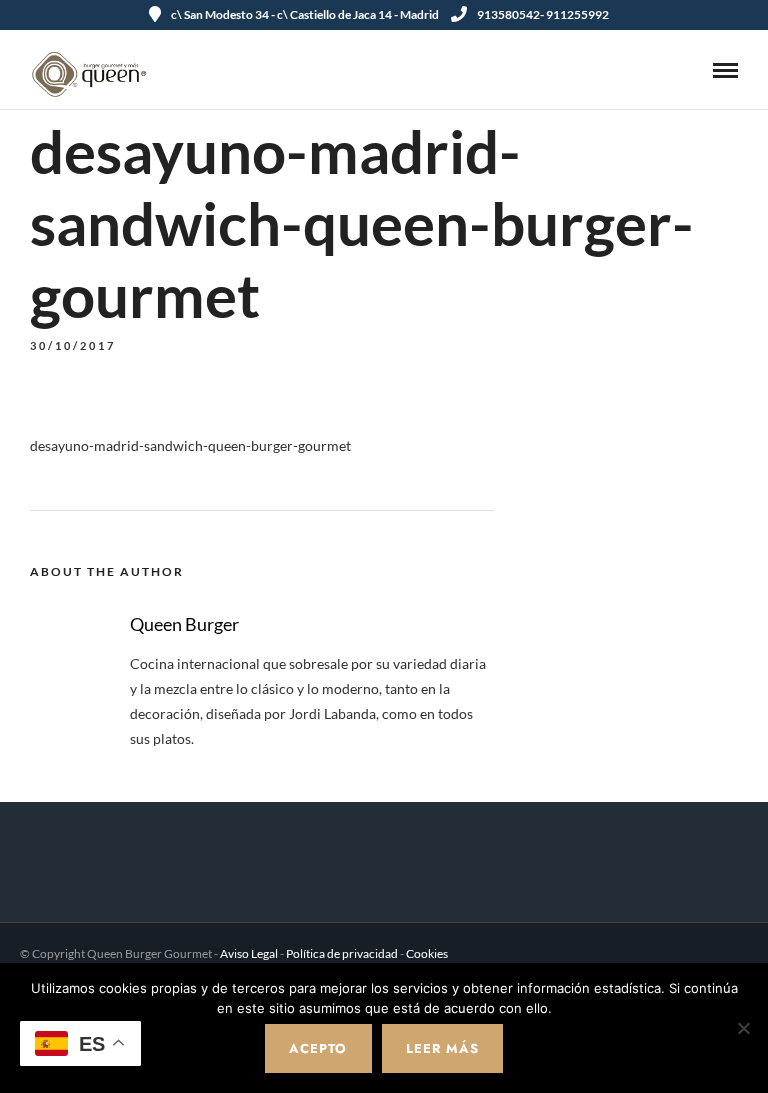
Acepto (318, 1048)
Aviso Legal (249, 953)
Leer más (442, 1048)
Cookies (427, 953)
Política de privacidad (342, 953)
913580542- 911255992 (543, 14)
